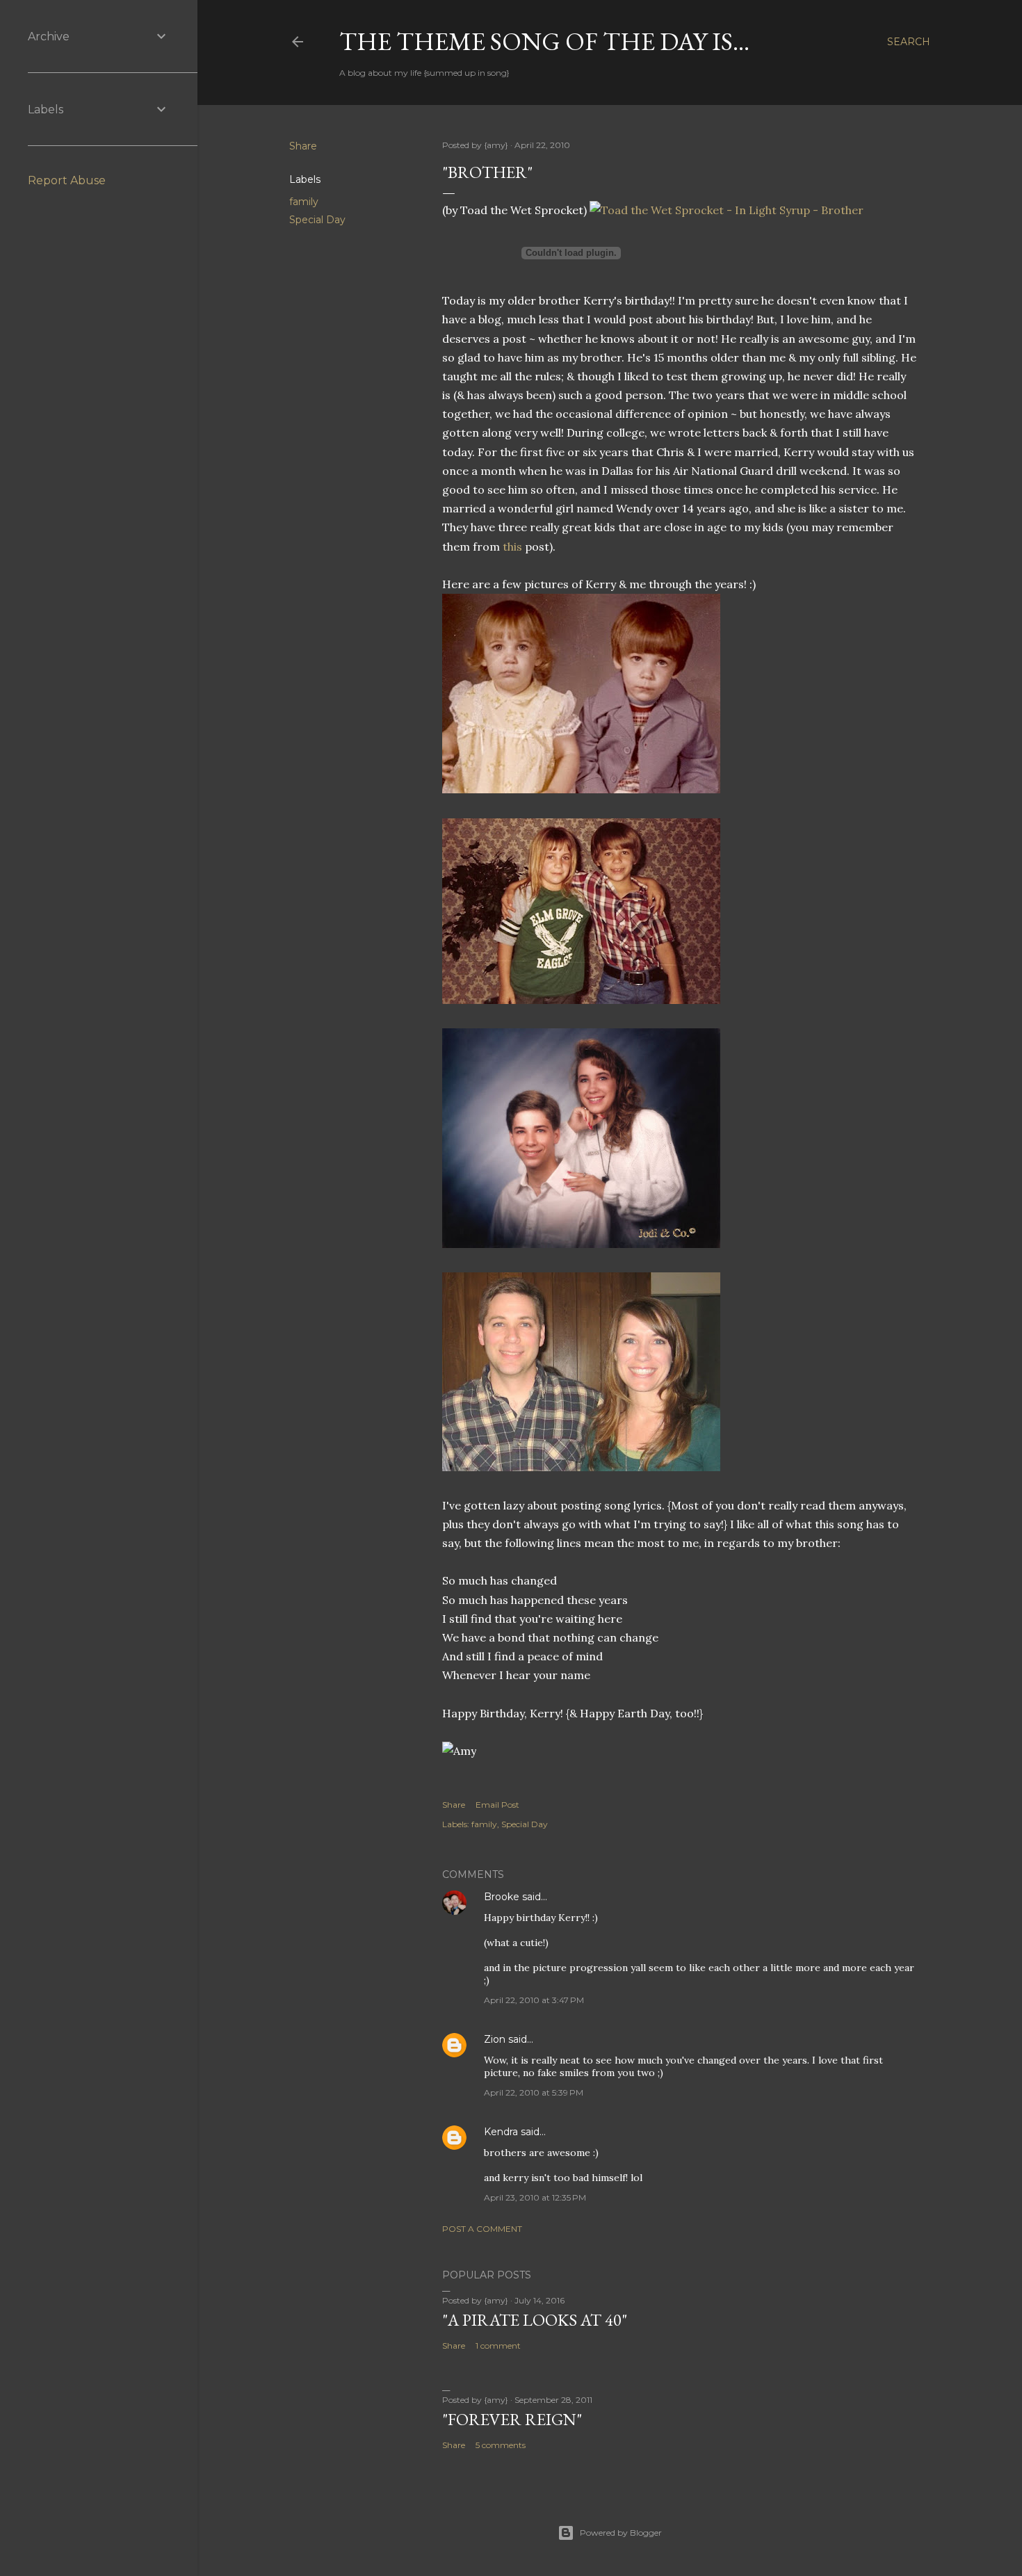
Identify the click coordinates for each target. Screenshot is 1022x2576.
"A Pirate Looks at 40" (535, 2320)
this (514, 546)
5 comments (501, 2445)
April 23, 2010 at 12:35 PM (535, 2197)
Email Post (497, 1805)
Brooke (502, 1897)
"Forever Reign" (512, 2419)
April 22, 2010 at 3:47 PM (534, 2000)
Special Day (317, 220)
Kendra (501, 2132)
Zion (495, 2039)
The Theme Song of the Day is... (544, 41)
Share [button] (303, 146)
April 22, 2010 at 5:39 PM (534, 2092)
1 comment (498, 2346)
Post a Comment (482, 2229)
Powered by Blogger (621, 2533)
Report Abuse (67, 180)
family (304, 202)
